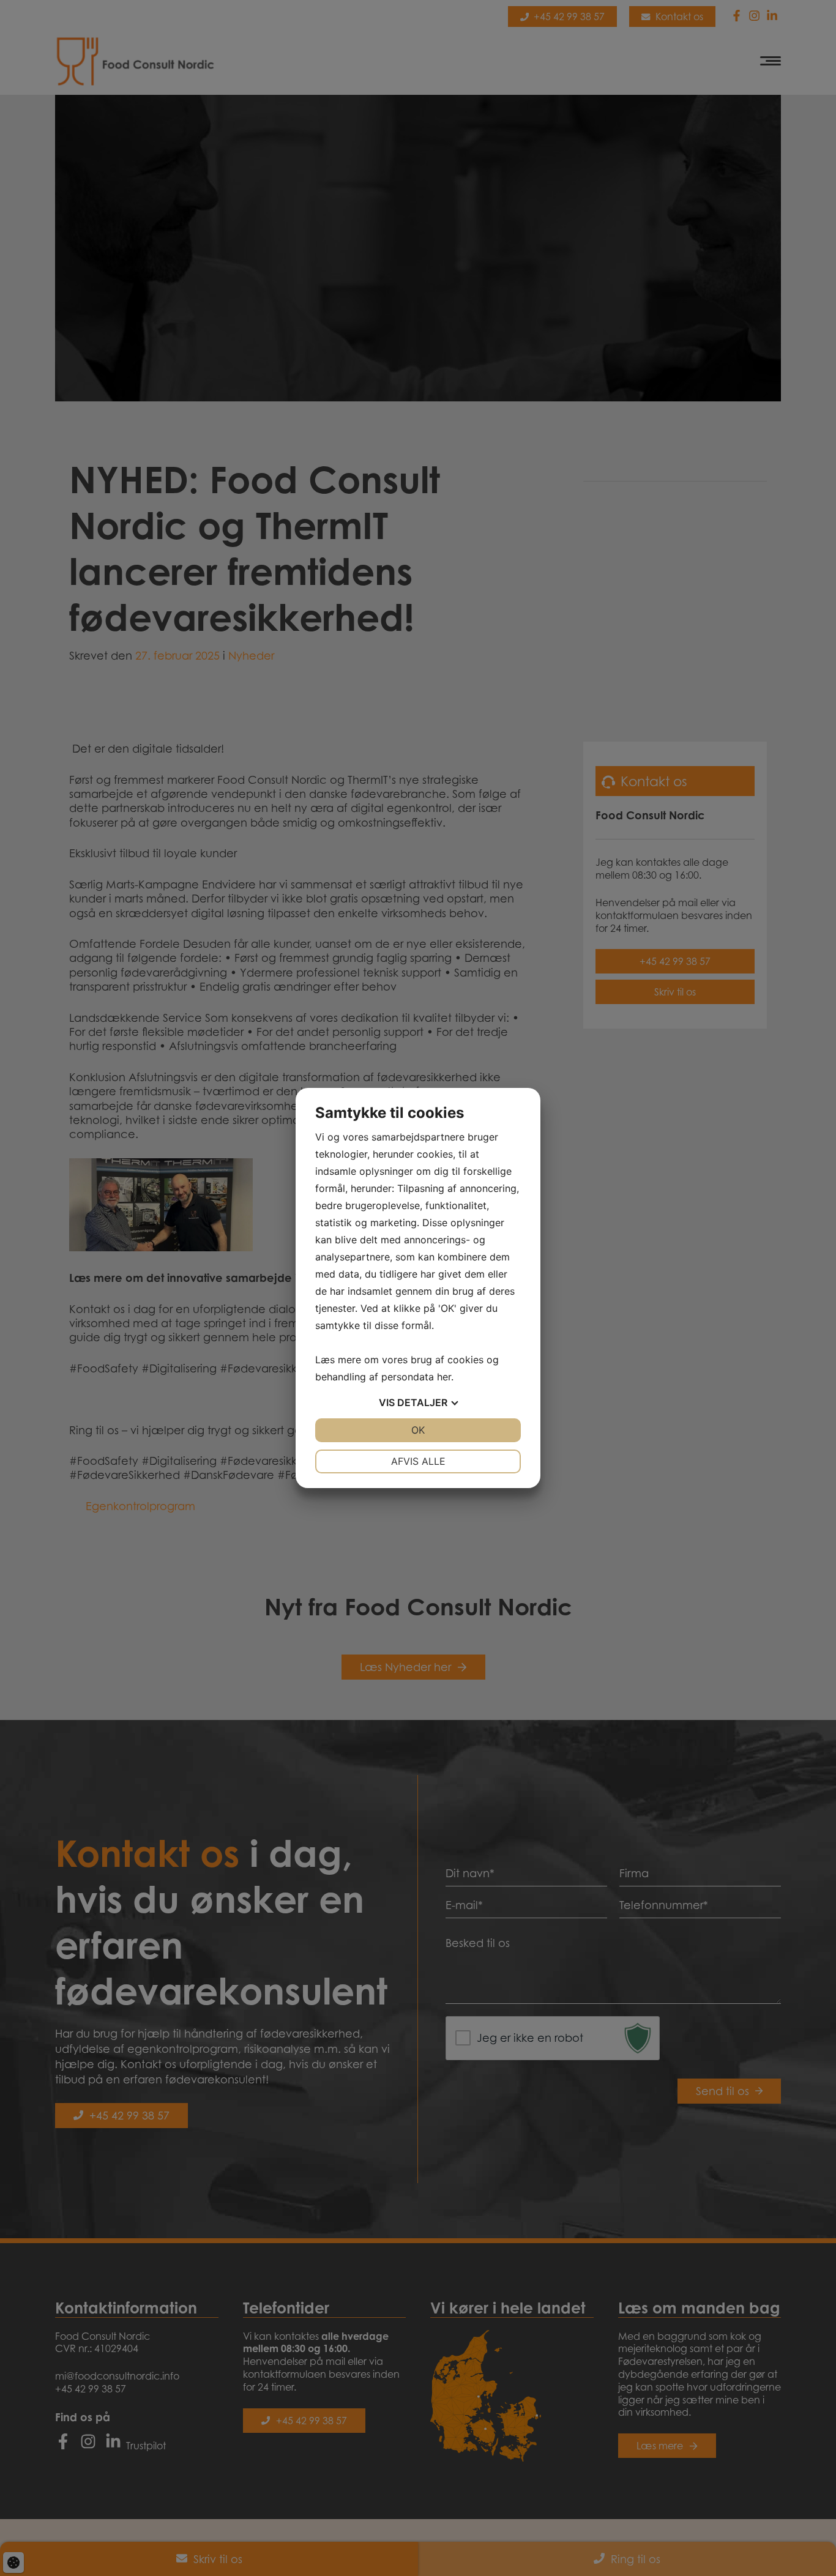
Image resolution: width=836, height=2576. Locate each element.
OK (418, 1430)
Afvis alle (418, 1461)
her (444, 1377)
